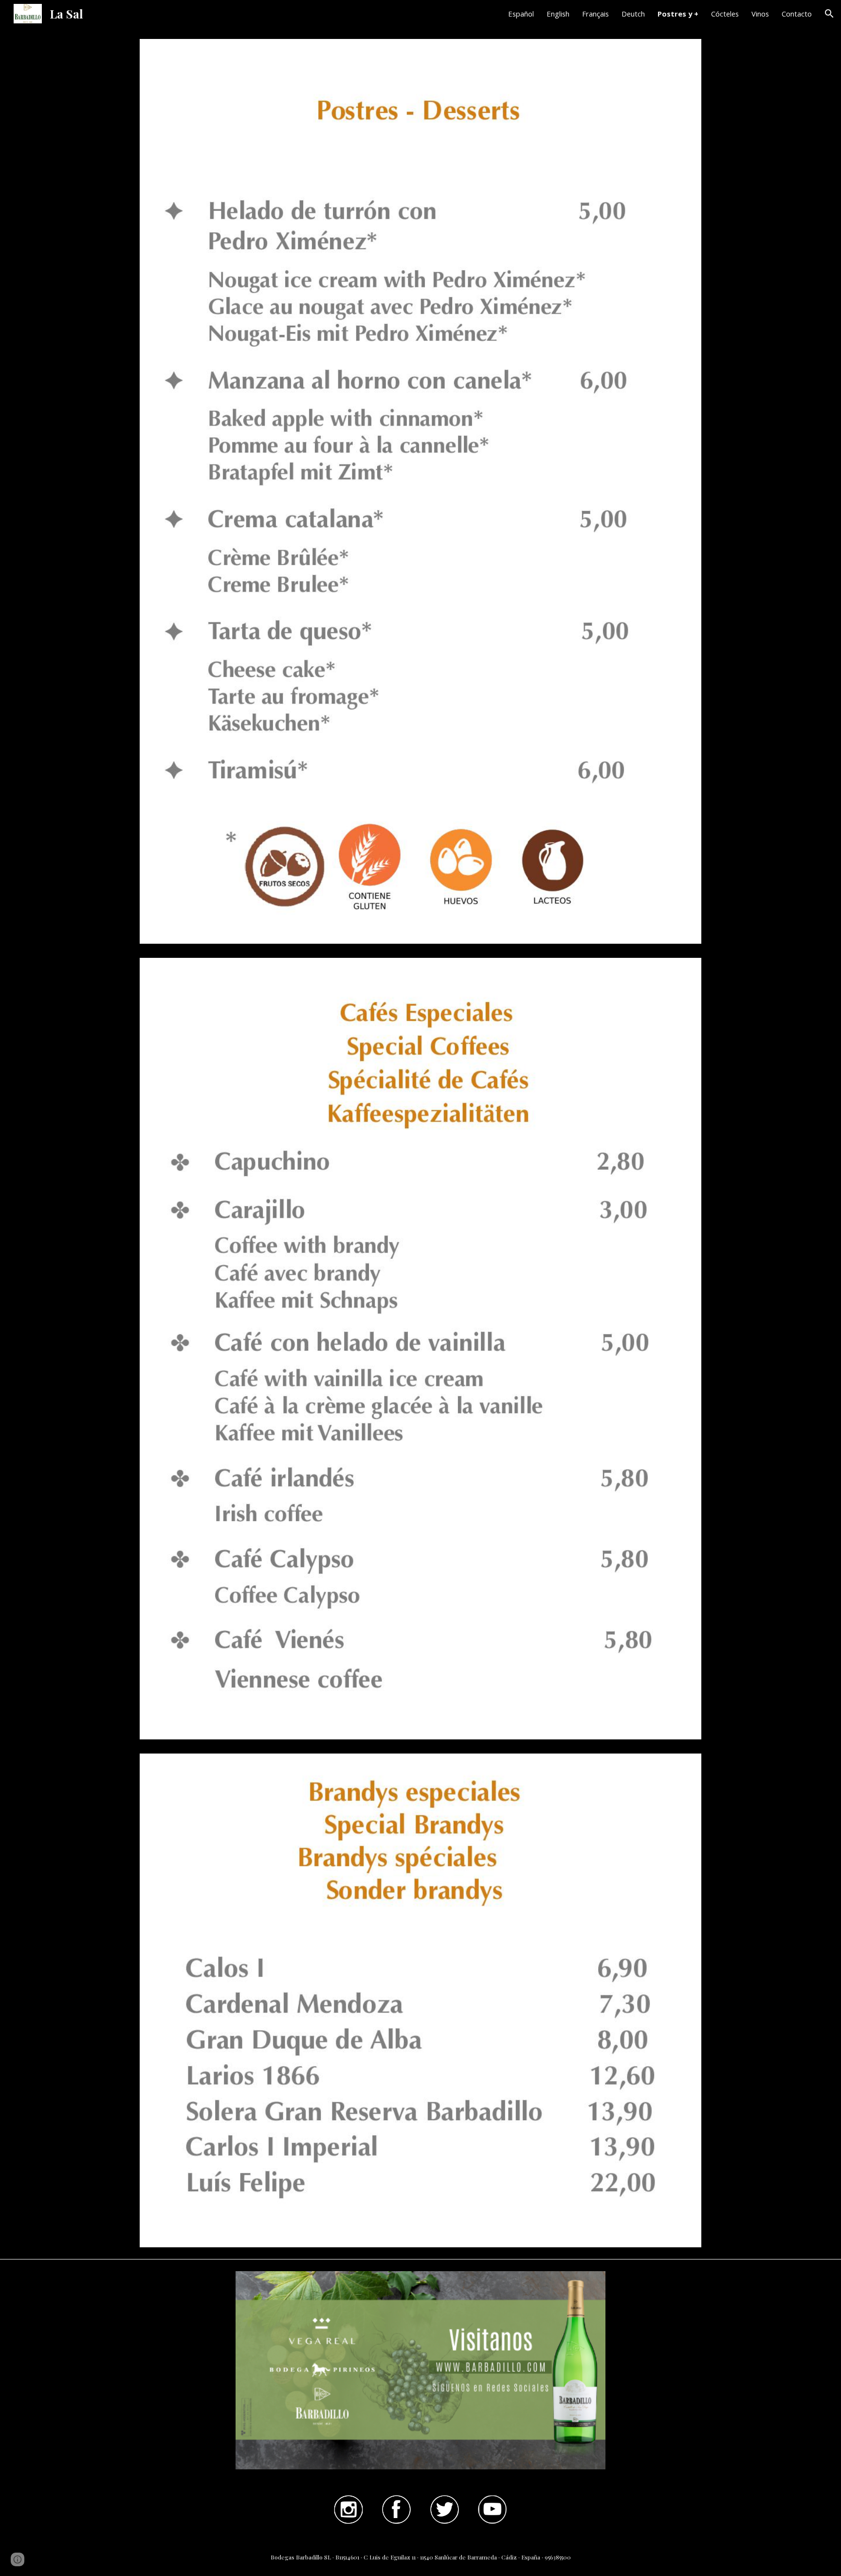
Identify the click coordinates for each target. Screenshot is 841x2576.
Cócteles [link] (725, 14)
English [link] (558, 14)
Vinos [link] (760, 14)
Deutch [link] (633, 14)
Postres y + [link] (678, 14)
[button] (829, 14)
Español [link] (521, 14)
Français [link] (595, 14)
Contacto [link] (797, 14)
